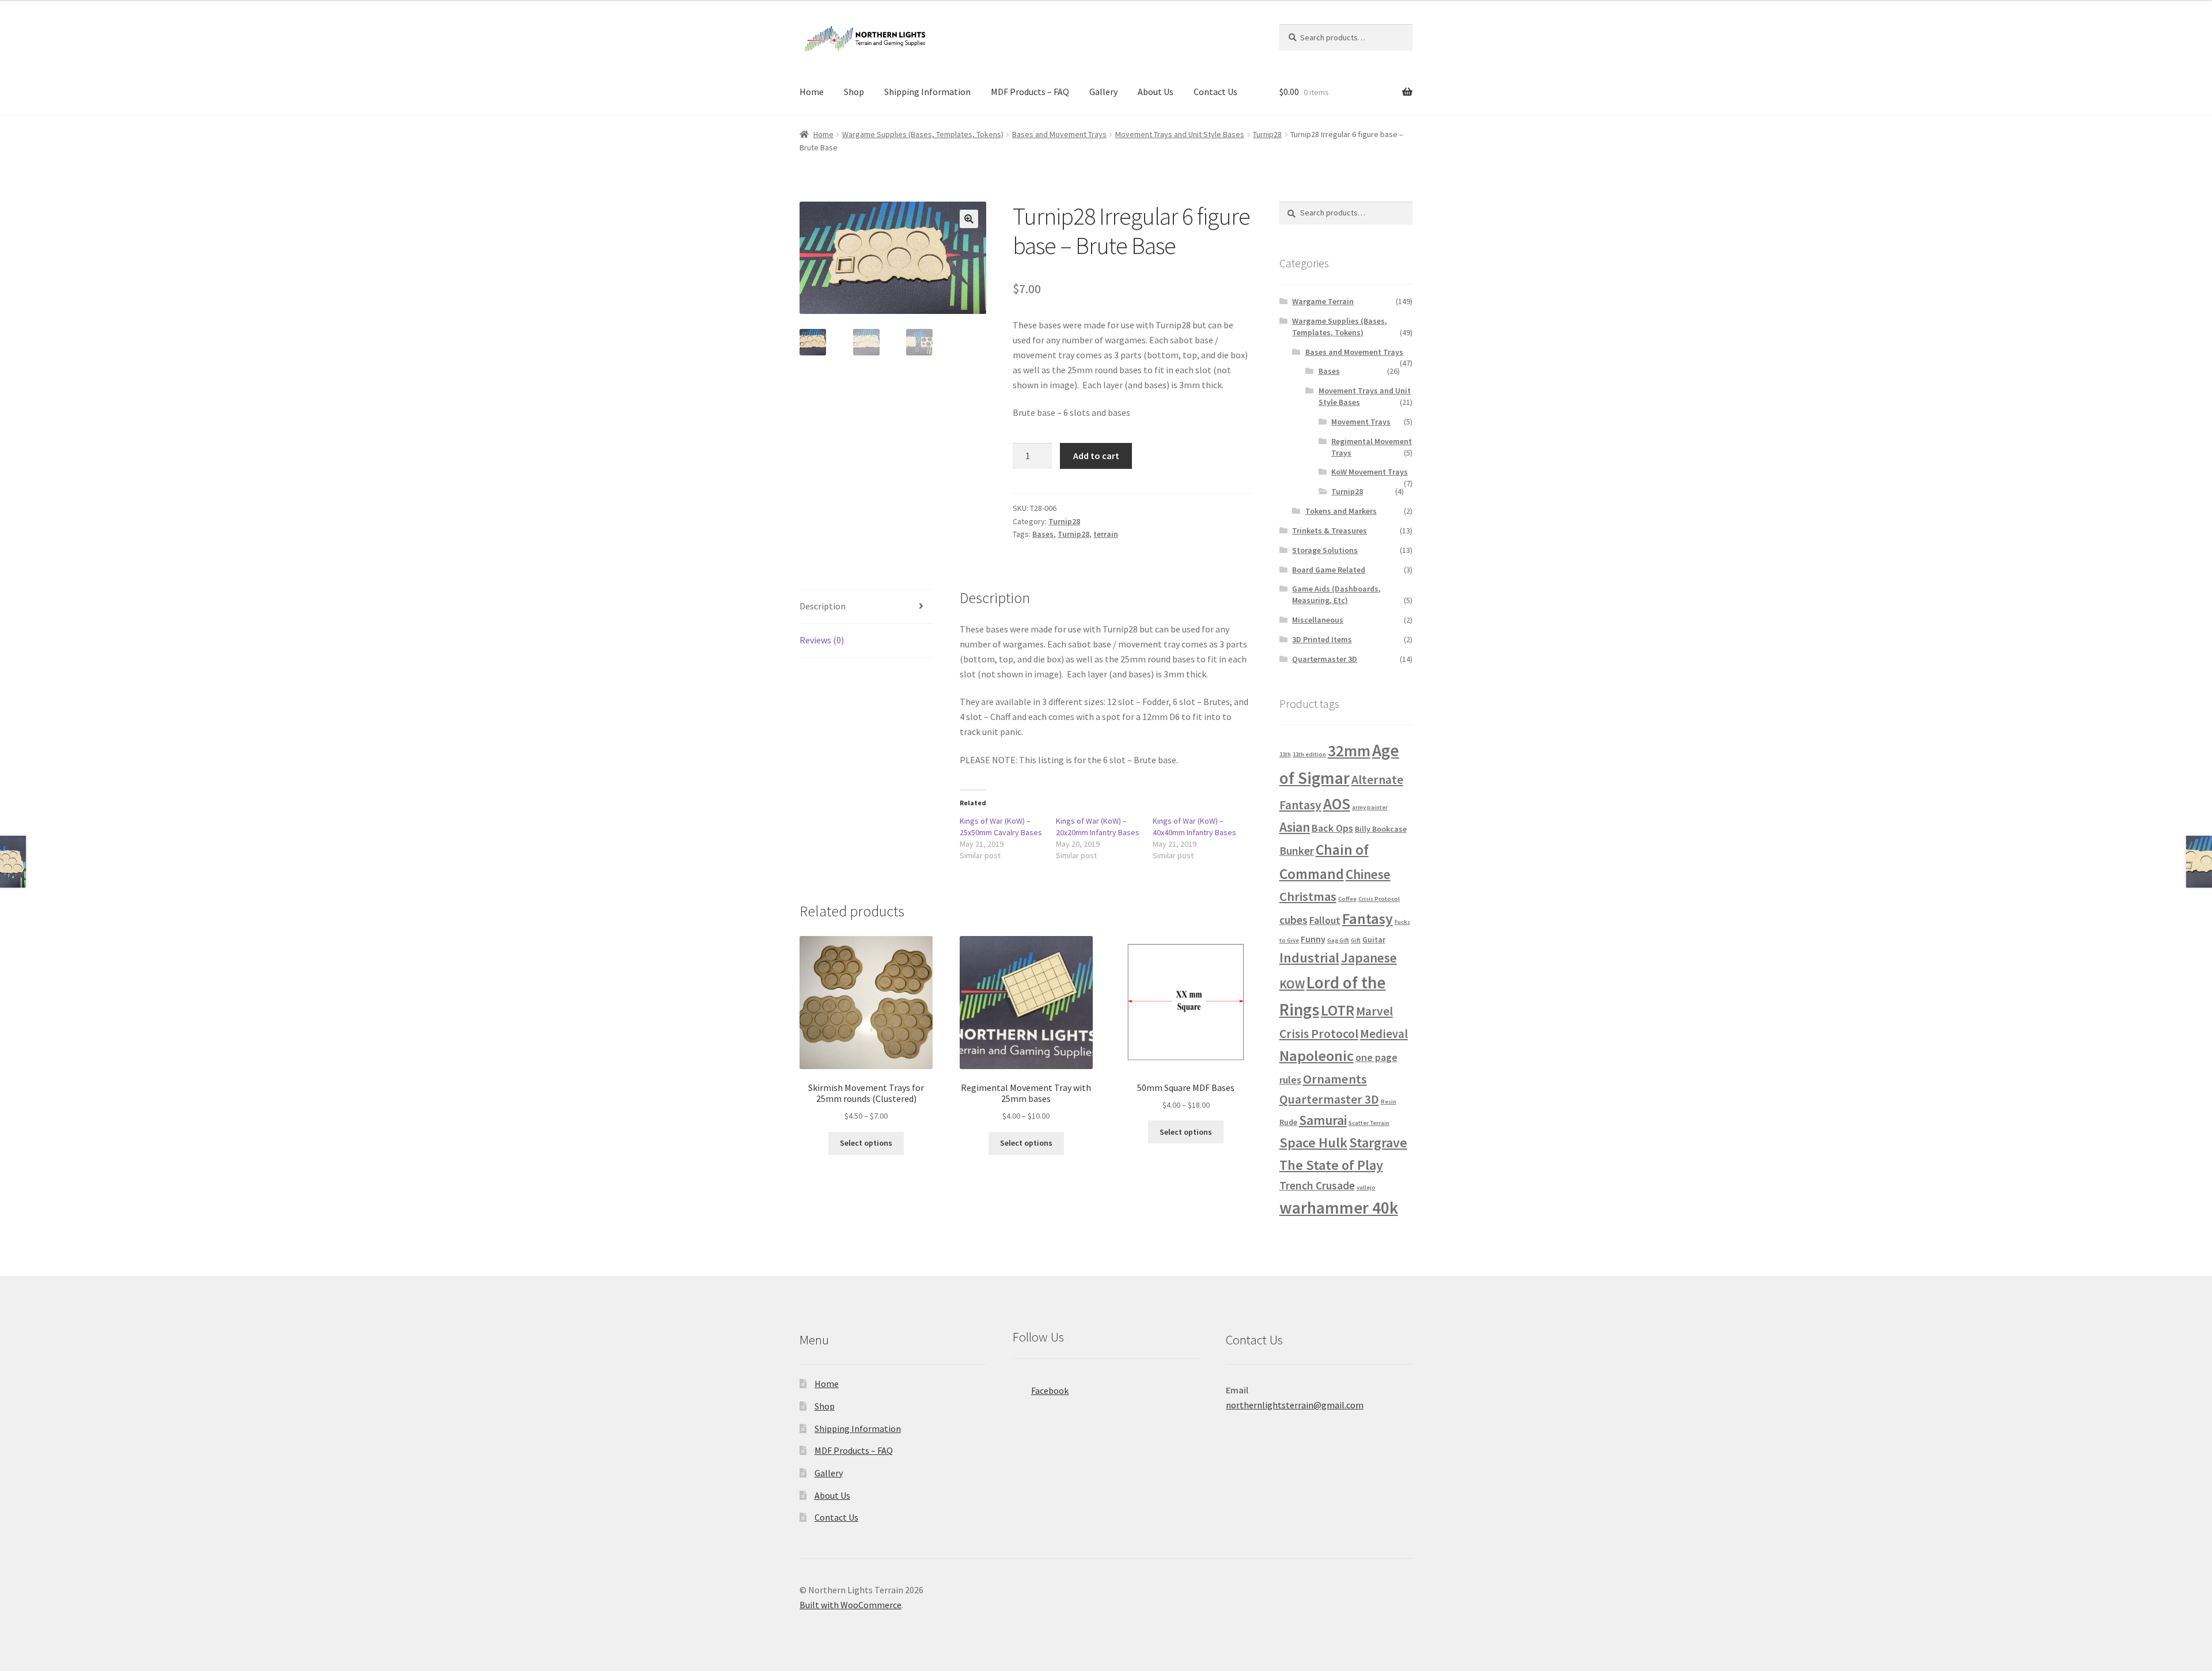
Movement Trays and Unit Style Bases (1180, 134)
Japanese (1369, 958)
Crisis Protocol (1379, 899)
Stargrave (1378, 1143)
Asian (1295, 827)
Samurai (1323, 1120)
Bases (1043, 534)
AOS (1337, 804)
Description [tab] (823, 606)
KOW (1292, 984)
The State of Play (1331, 1165)
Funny (1313, 939)
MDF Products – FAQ (1030, 92)
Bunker (1297, 851)
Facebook (1050, 1390)
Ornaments (1335, 1079)
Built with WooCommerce (851, 1605)
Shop (854, 92)
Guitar (1374, 939)
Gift (1356, 940)
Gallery (1103, 92)
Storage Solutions (1325, 550)
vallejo (1366, 1187)
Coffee (1347, 899)
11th (1285, 754)
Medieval (1384, 1034)
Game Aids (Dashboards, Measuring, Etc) (1336, 594)
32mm (1349, 751)
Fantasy (1368, 918)
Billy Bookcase (1381, 829)
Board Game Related (1329, 570)
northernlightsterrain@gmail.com (1295, 1405)
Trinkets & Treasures (1330, 531)
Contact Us (1215, 92)
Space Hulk (1313, 1143)
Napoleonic (1317, 1056)
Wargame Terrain (1323, 301)
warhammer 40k (1339, 1208)
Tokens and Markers (1341, 511)
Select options (866, 1143)
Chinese (1368, 874)
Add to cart (1096, 456)
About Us (1156, 92)
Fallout (1325, 920)
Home (812, 92)
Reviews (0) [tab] (822, 640)
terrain (1106, 534)
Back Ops (1332, 828)
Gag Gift (1338, 940)
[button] (969, 219)
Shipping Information (927, 92)
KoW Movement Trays (1370, 472)
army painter (1370, 807)
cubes (1294, 920)
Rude (1288, 1122)
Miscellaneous (1318, 620)
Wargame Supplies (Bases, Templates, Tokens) (923, 134)
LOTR (1338, 1010)
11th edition (1309, 754)
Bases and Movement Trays (1059, 134)
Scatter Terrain (1369, 1123)
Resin (1389, 1102)
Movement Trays (1361, 422)
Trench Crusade (1317, 1185)
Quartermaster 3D (1325, 659)
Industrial (1309, 958)
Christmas (1308, 896)
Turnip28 (1267, 134)
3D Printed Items (1322, 639)
